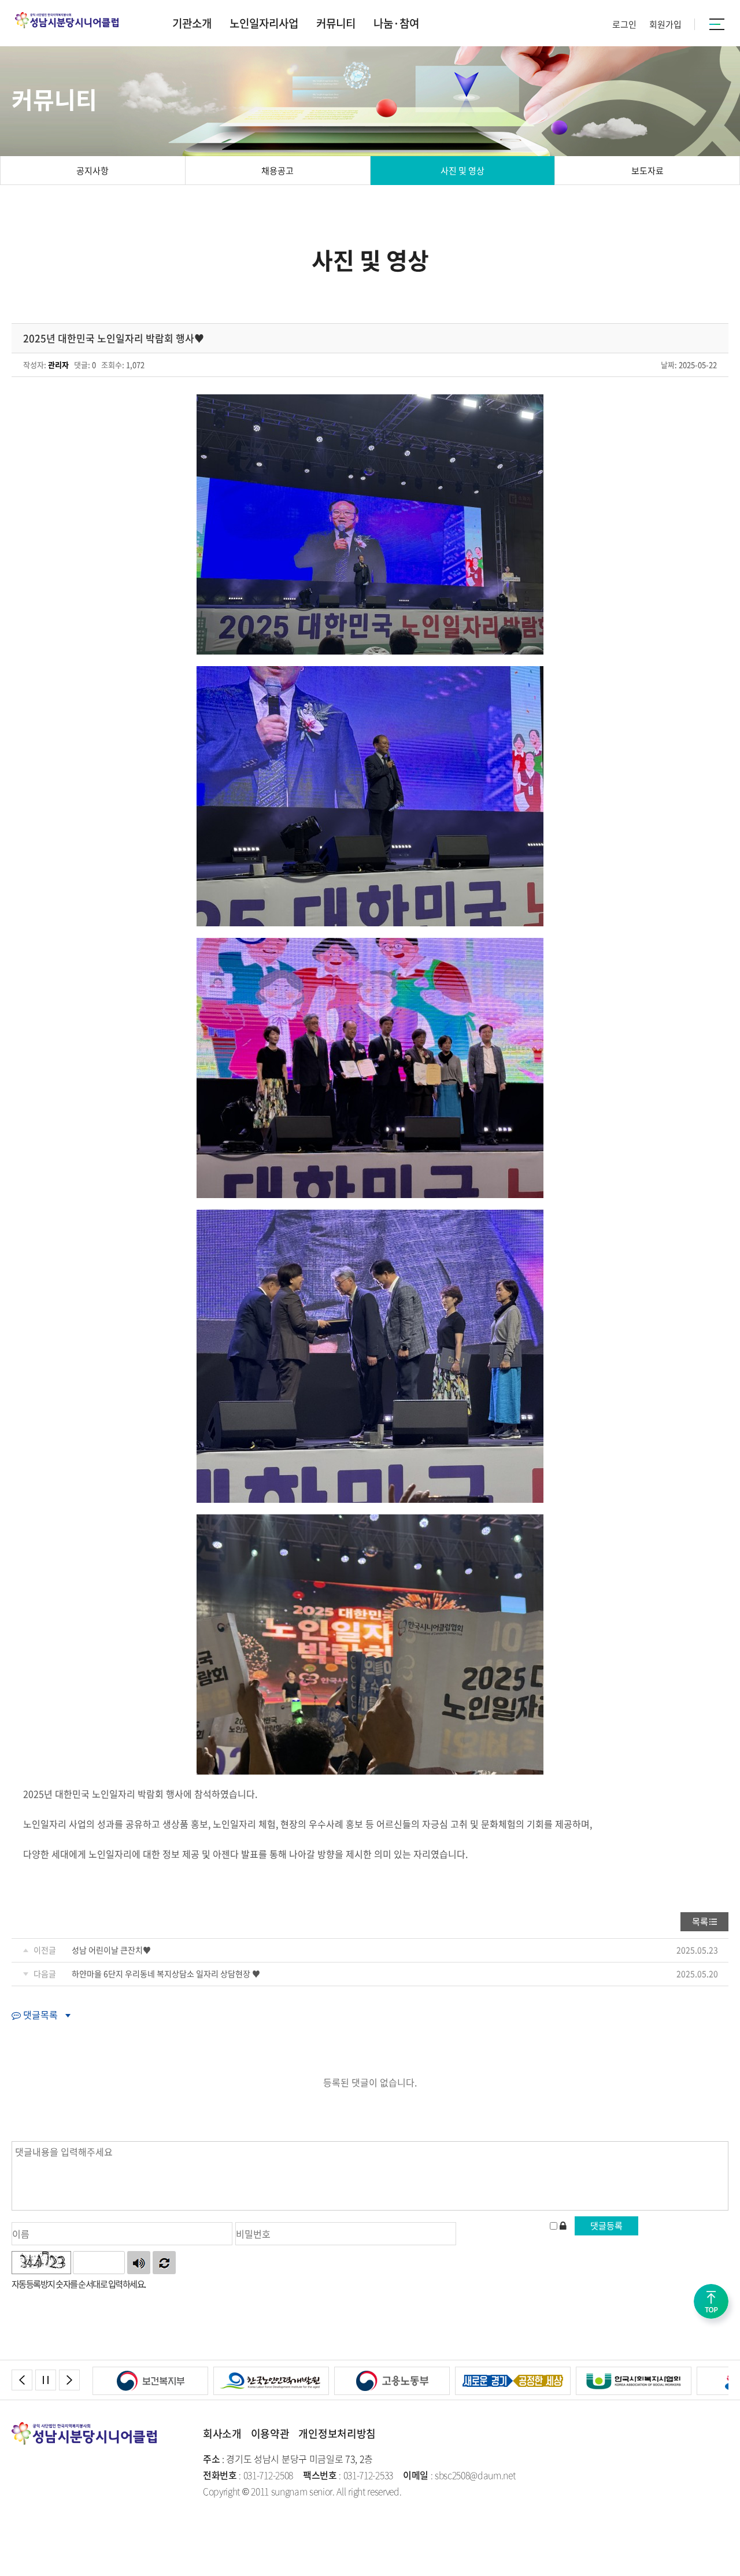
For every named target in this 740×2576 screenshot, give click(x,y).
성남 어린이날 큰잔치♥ (111, 1950)
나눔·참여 (396, 23)
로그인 (624, 24)
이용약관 (270, 2433)
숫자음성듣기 (139, 2263)
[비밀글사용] (563, 2227)
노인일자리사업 (264, 23)
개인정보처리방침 (337, 2433)
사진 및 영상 (462, 171)
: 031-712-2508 (248, 2475)
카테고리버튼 (717, 24)
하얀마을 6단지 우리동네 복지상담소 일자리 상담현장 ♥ (166, 1973)
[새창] (150, 2374)
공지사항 (92, 171)
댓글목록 (39, 2015)
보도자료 (647, 171)
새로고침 (164, 2263)
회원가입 (665, 24)
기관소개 (192, 23)
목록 (700, 1921)
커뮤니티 (336, 23)
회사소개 (222, 2433)
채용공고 (277, 171)
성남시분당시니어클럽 (71, 20)
